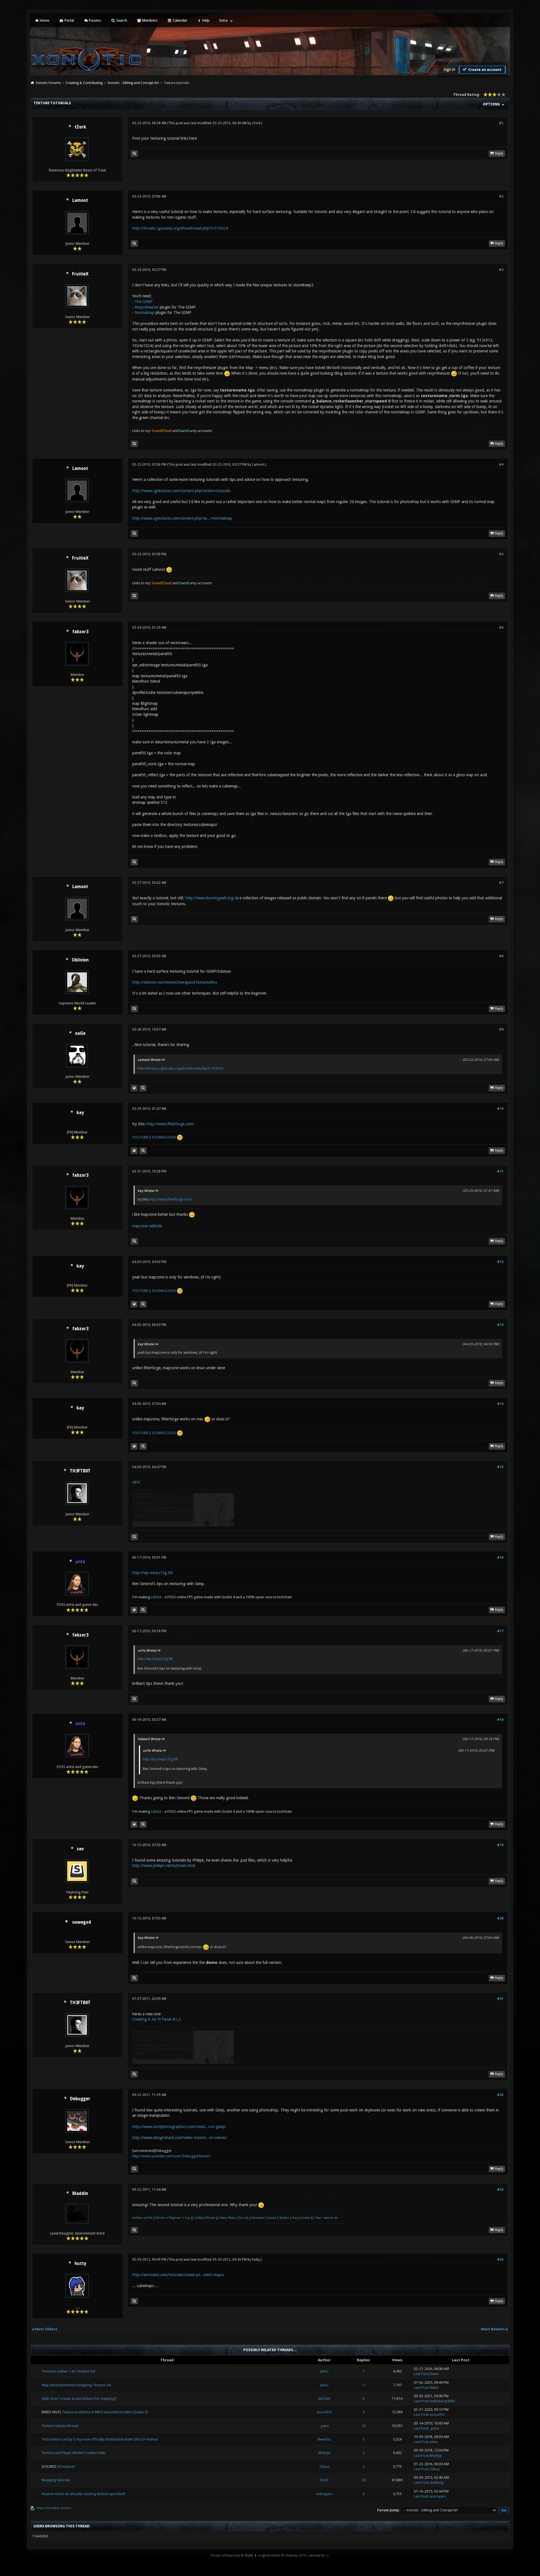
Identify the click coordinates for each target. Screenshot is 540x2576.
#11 (500, 1171)
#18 (500, 1720)
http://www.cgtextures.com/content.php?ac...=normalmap (182, 518)
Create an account (484, 70)
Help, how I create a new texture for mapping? (79, 2399)
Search (121, 20)
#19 (500, 1845)
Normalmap (145, 313)
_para (324, 2426)
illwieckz (324, 2439)
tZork (80, 127)
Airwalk (305, 2218)
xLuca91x (324, 2412)
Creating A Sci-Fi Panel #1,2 (156, 2019)
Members (149, 20)
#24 (500, 2260)
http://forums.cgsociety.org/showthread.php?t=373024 (180, 228)
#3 (501, 270)
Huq (295, 2218)
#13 (500, 1325)
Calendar (180, 20)
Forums (94, 20)
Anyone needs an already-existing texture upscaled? (84, 2494)
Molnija (324, 2453)
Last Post (421, 2374)
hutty (80, 2263)
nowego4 (81, 1922)
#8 (501, 956)
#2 (501, 196)
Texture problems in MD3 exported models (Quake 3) (105, 2412)
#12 (500, 1262)
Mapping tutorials (56, 2480)
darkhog (437, 2483)
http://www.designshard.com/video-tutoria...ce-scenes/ (179, 2138)
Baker (434, 2374)
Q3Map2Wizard (205, 2218)
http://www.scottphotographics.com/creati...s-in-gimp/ (179, 2127)
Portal (69, 20)
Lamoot (80, 200)
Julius (324, 2371)
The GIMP (144, 302)
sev (80, 1849)
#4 (501, 465)
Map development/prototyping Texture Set (76, 2385)
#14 (500, 1404)
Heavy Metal (228, 2218)
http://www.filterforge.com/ (170, 1124)
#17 (500, 1631)
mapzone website (147, 1226)
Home (44, 20)
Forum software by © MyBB (232, 2555)
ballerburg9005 (442, 2401)
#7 (501, 883)
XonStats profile (142, 2218)
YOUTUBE (140, 1137)
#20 (500, 1918)
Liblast (157, 1597)
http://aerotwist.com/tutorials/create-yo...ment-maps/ (178, 2275)
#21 (500, 1999)
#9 (501, 1029)
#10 (500, 1109)
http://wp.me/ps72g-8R (153, 1573)
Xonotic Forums (48, 83)
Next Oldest (46, 2329)
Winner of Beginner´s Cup (173, 2218)
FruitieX (80, 274)
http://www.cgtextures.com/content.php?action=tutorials (181, 491)
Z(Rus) (324, 2467)
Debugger (80, 2099)
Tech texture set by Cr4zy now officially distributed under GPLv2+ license (100, 2439)
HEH (136, 1482)
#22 (500, 2095)
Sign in (449, 69)
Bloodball (258, 2218)
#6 (501, 628)
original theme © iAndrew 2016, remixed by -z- (294, 2555)
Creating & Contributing (84, 83)
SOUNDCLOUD (164, 1137)
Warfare (284, 2218)
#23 (500, 2190)
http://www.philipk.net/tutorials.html (164, 1866)
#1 (501, 123)
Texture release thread (60, 2426)
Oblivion (80, 960)
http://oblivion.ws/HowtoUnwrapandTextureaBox (175, 982)
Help (205, 20)
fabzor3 (80, 632)
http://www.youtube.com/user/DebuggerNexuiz (171, 2156)
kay (80, 1113)
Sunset (272, 2218)
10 (364, 2426)
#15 (500, 1467)
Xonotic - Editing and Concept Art (133, 83)
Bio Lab (244, 2218)
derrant (324, 2399)
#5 (501, 554)
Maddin (80, 2194)
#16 (500, 1558)
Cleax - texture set (326, 2218)
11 (364, 2385)
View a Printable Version (54, 2508)
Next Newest (493, 2329)
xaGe (80, 1033)
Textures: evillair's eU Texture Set (68, 2371)
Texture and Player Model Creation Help (74, 2453)
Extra (223, 20)
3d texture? (66, 2467)
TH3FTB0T (80, 1471)
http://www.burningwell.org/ (210, 898)
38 (364, 2480)
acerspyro (324, 2494)
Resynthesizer (147, 307)
